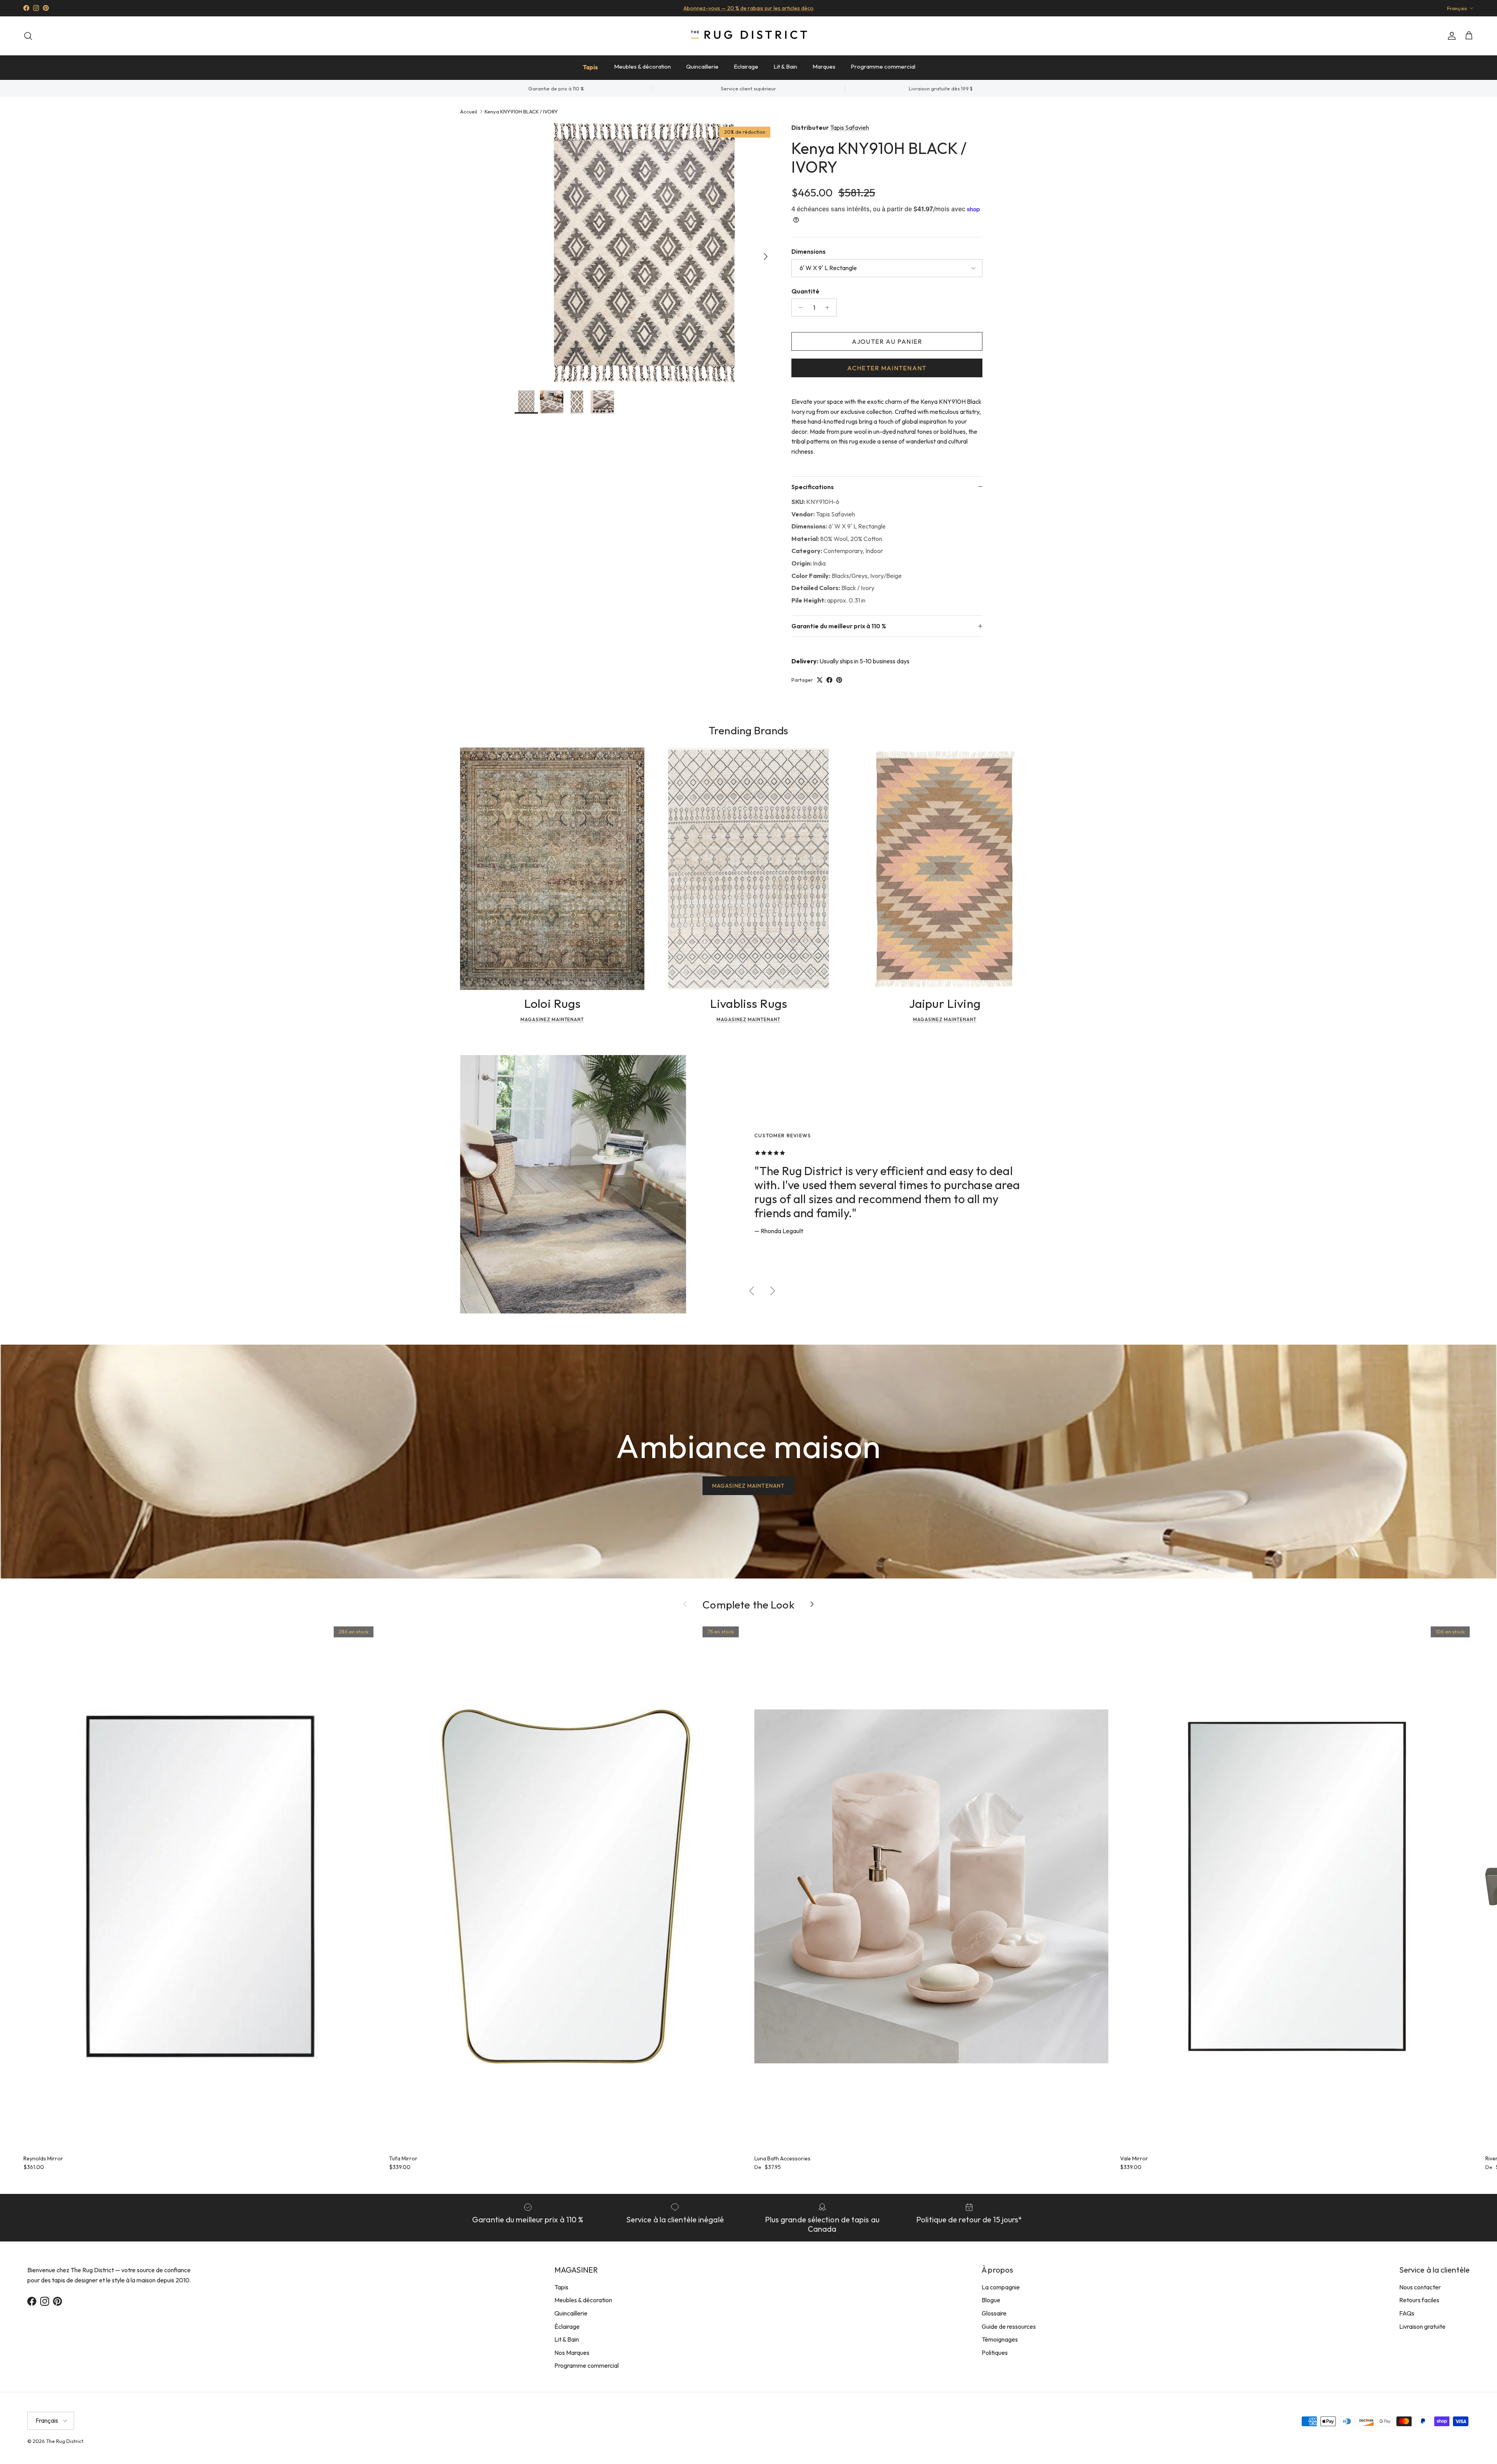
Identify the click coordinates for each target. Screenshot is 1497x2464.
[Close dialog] (894, 1137)
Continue (671, 1304)
